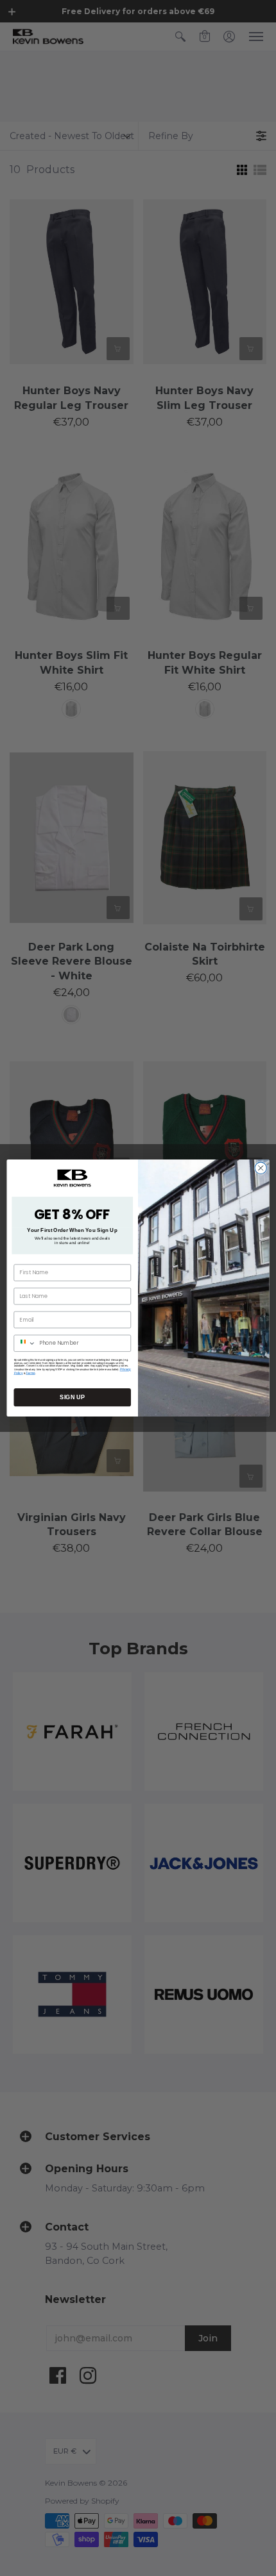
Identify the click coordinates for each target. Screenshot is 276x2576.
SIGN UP (72, 1397)
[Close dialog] (261, 1168)
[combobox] (25, 1343)
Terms (30, 1373)
